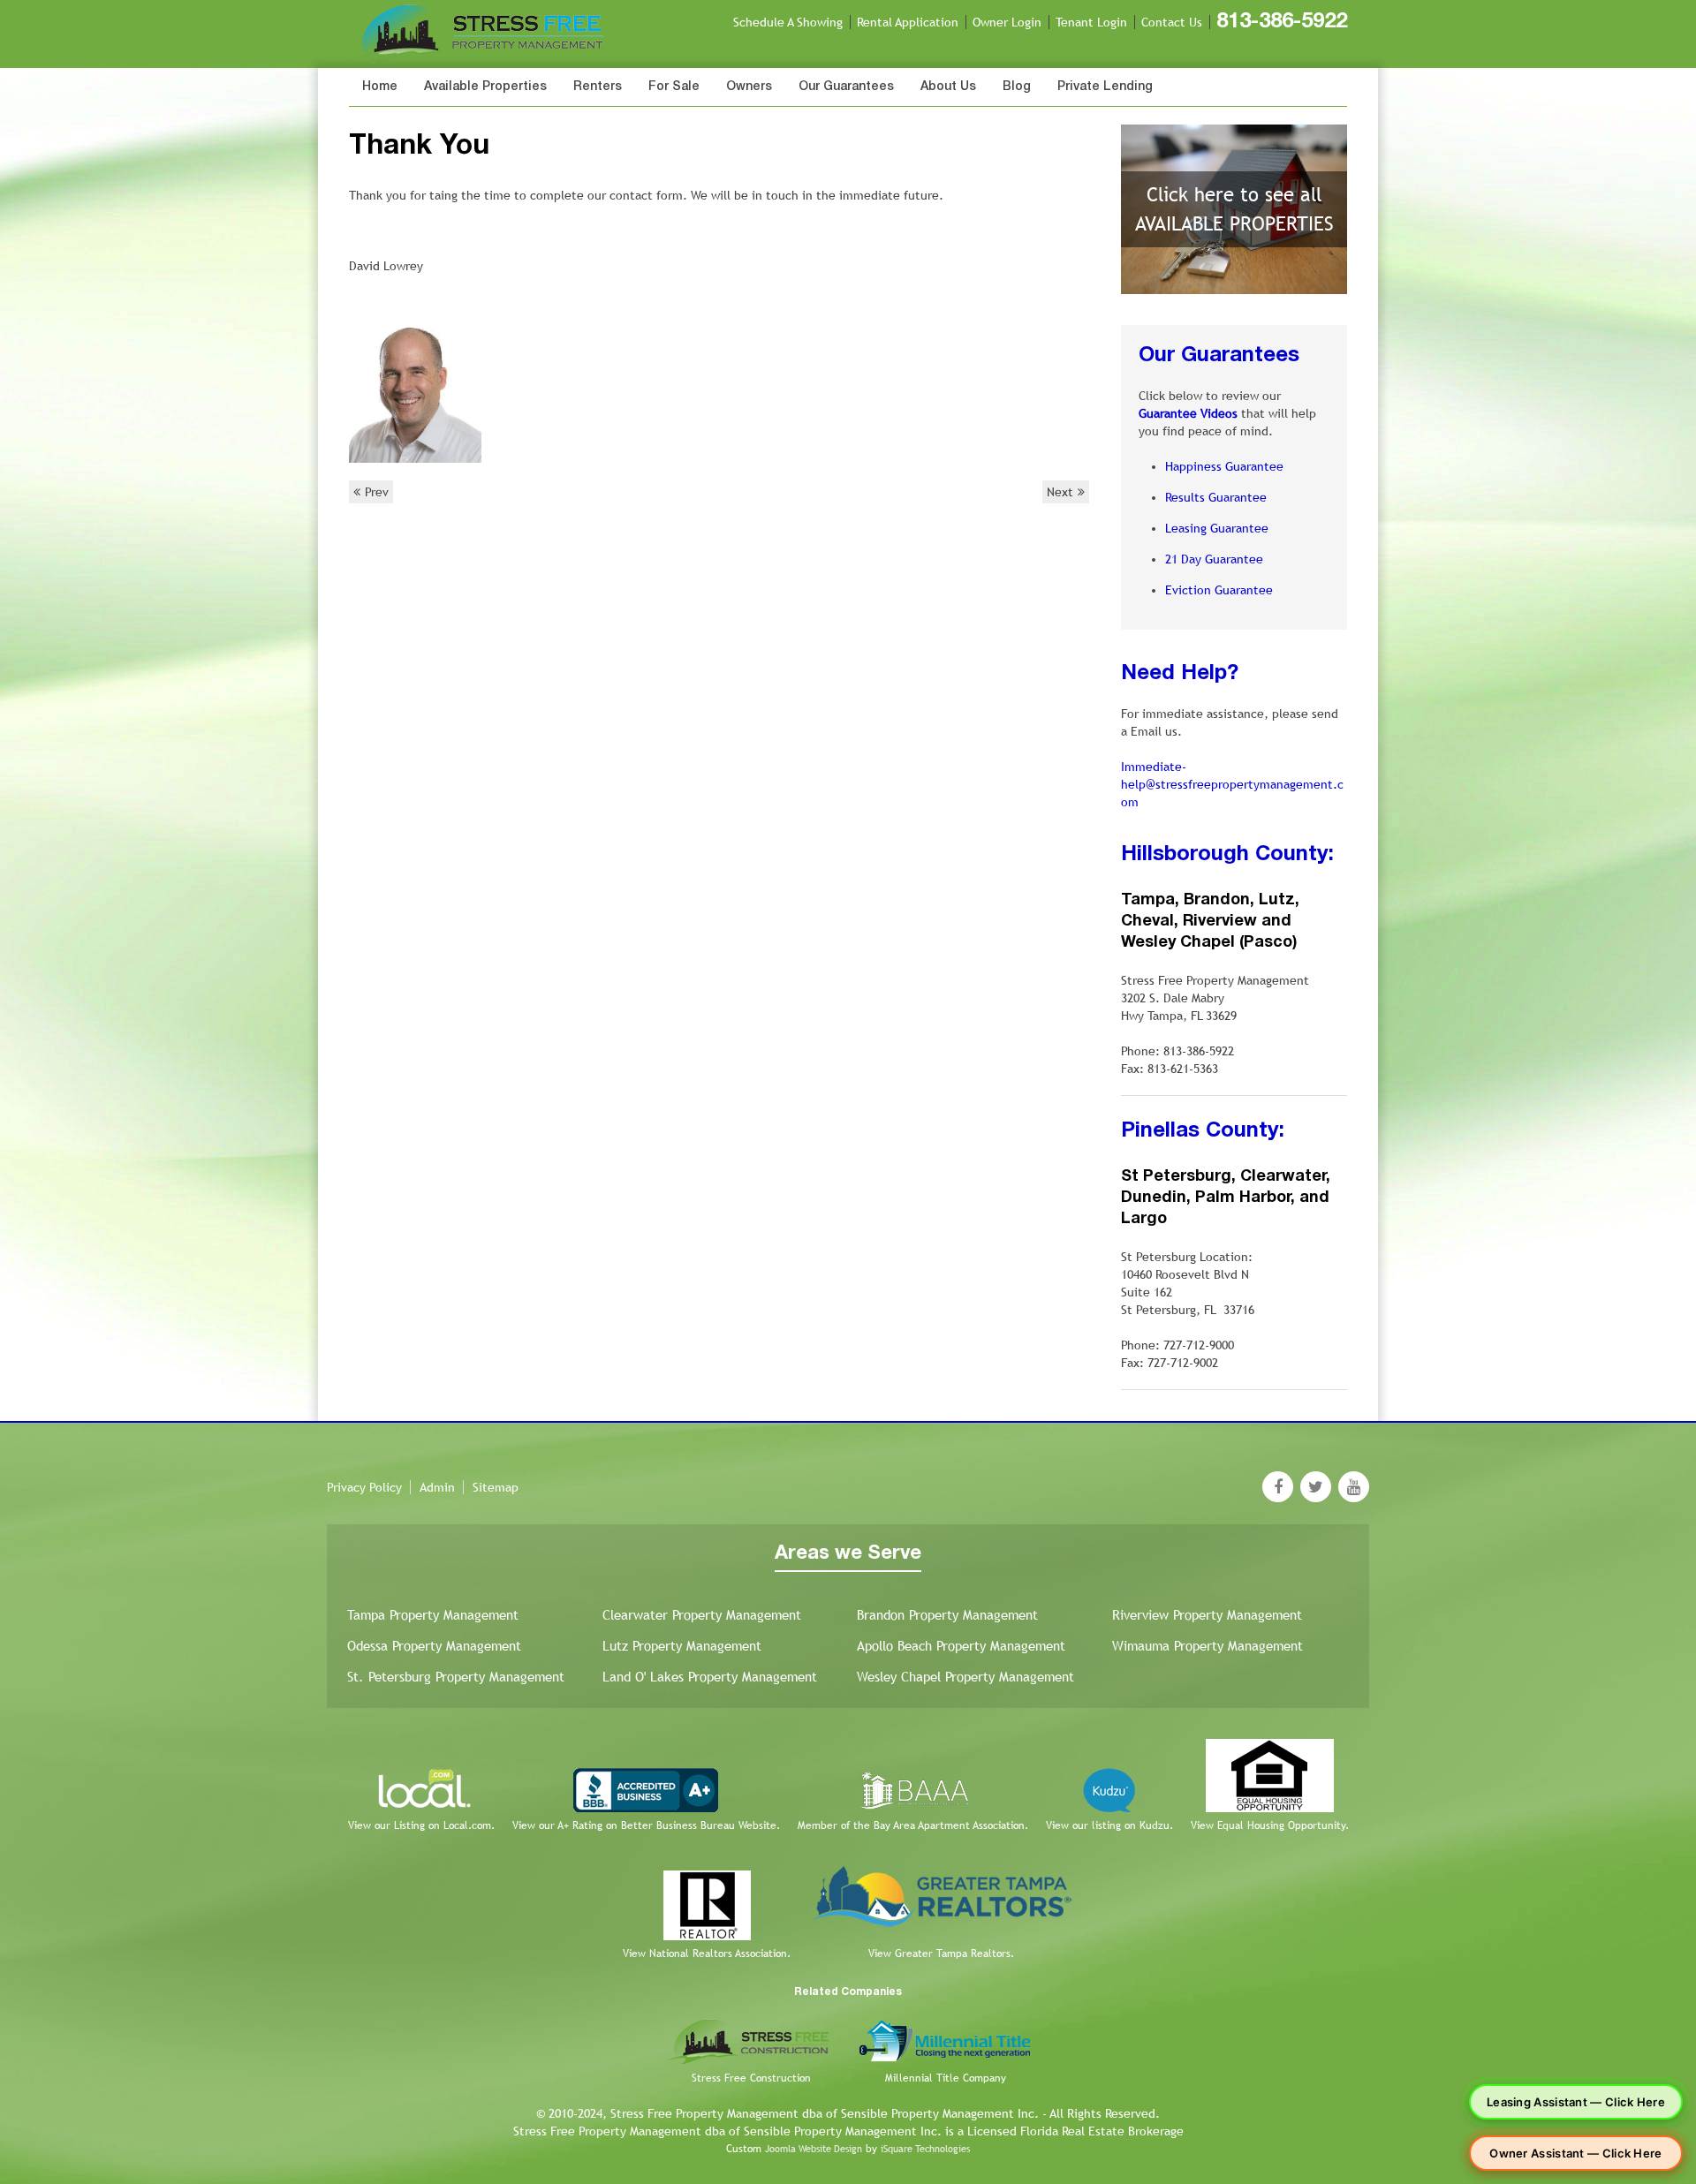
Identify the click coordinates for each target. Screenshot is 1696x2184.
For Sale (674, 87)
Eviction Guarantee (1219, 590)
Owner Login (1007, 22)
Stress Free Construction (751, 2078)
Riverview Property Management (1207, 1615)
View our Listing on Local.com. (421, 1825)
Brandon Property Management (947, 1615)
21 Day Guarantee (1214, 559)
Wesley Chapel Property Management (965, 1677)
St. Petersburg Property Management (456, 1677)
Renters (598, 87)
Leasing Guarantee (1217, 528)
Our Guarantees (846, 87)
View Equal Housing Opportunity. (1270, 1825)
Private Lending (1105, 87)
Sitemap (496, 1487)
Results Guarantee (1216, 497)
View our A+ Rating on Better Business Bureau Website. (646, 1825)
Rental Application (908, 22)
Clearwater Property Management (702, 1615)
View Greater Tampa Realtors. (941, 1954)
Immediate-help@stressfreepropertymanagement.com (1232, 784)
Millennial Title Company (946, 2078)
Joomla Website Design (814, 2149)
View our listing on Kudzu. (1109, 1825)
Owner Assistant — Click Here (1575, 2153)
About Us (948, 87)
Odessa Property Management (434, 1646)
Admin (437, 1487)
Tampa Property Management (433, 1615)
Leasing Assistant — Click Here (1576, 2102)
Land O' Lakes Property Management (710, 1677)
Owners (749, 87)
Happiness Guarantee (1224, 466)
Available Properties (485, 87)
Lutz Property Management (682, 1646)
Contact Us (1172, 22)
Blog (1017, 87)
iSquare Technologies (925, 2149)
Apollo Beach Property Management (961, 1646)
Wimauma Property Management (1208, 1646)
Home (380, 87)
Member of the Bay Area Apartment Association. (913, 1825)
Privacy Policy (364, 1487)
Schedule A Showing (788, 22)
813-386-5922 (1282, 22)
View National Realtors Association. (707, 1954)
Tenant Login (1091, 22)
